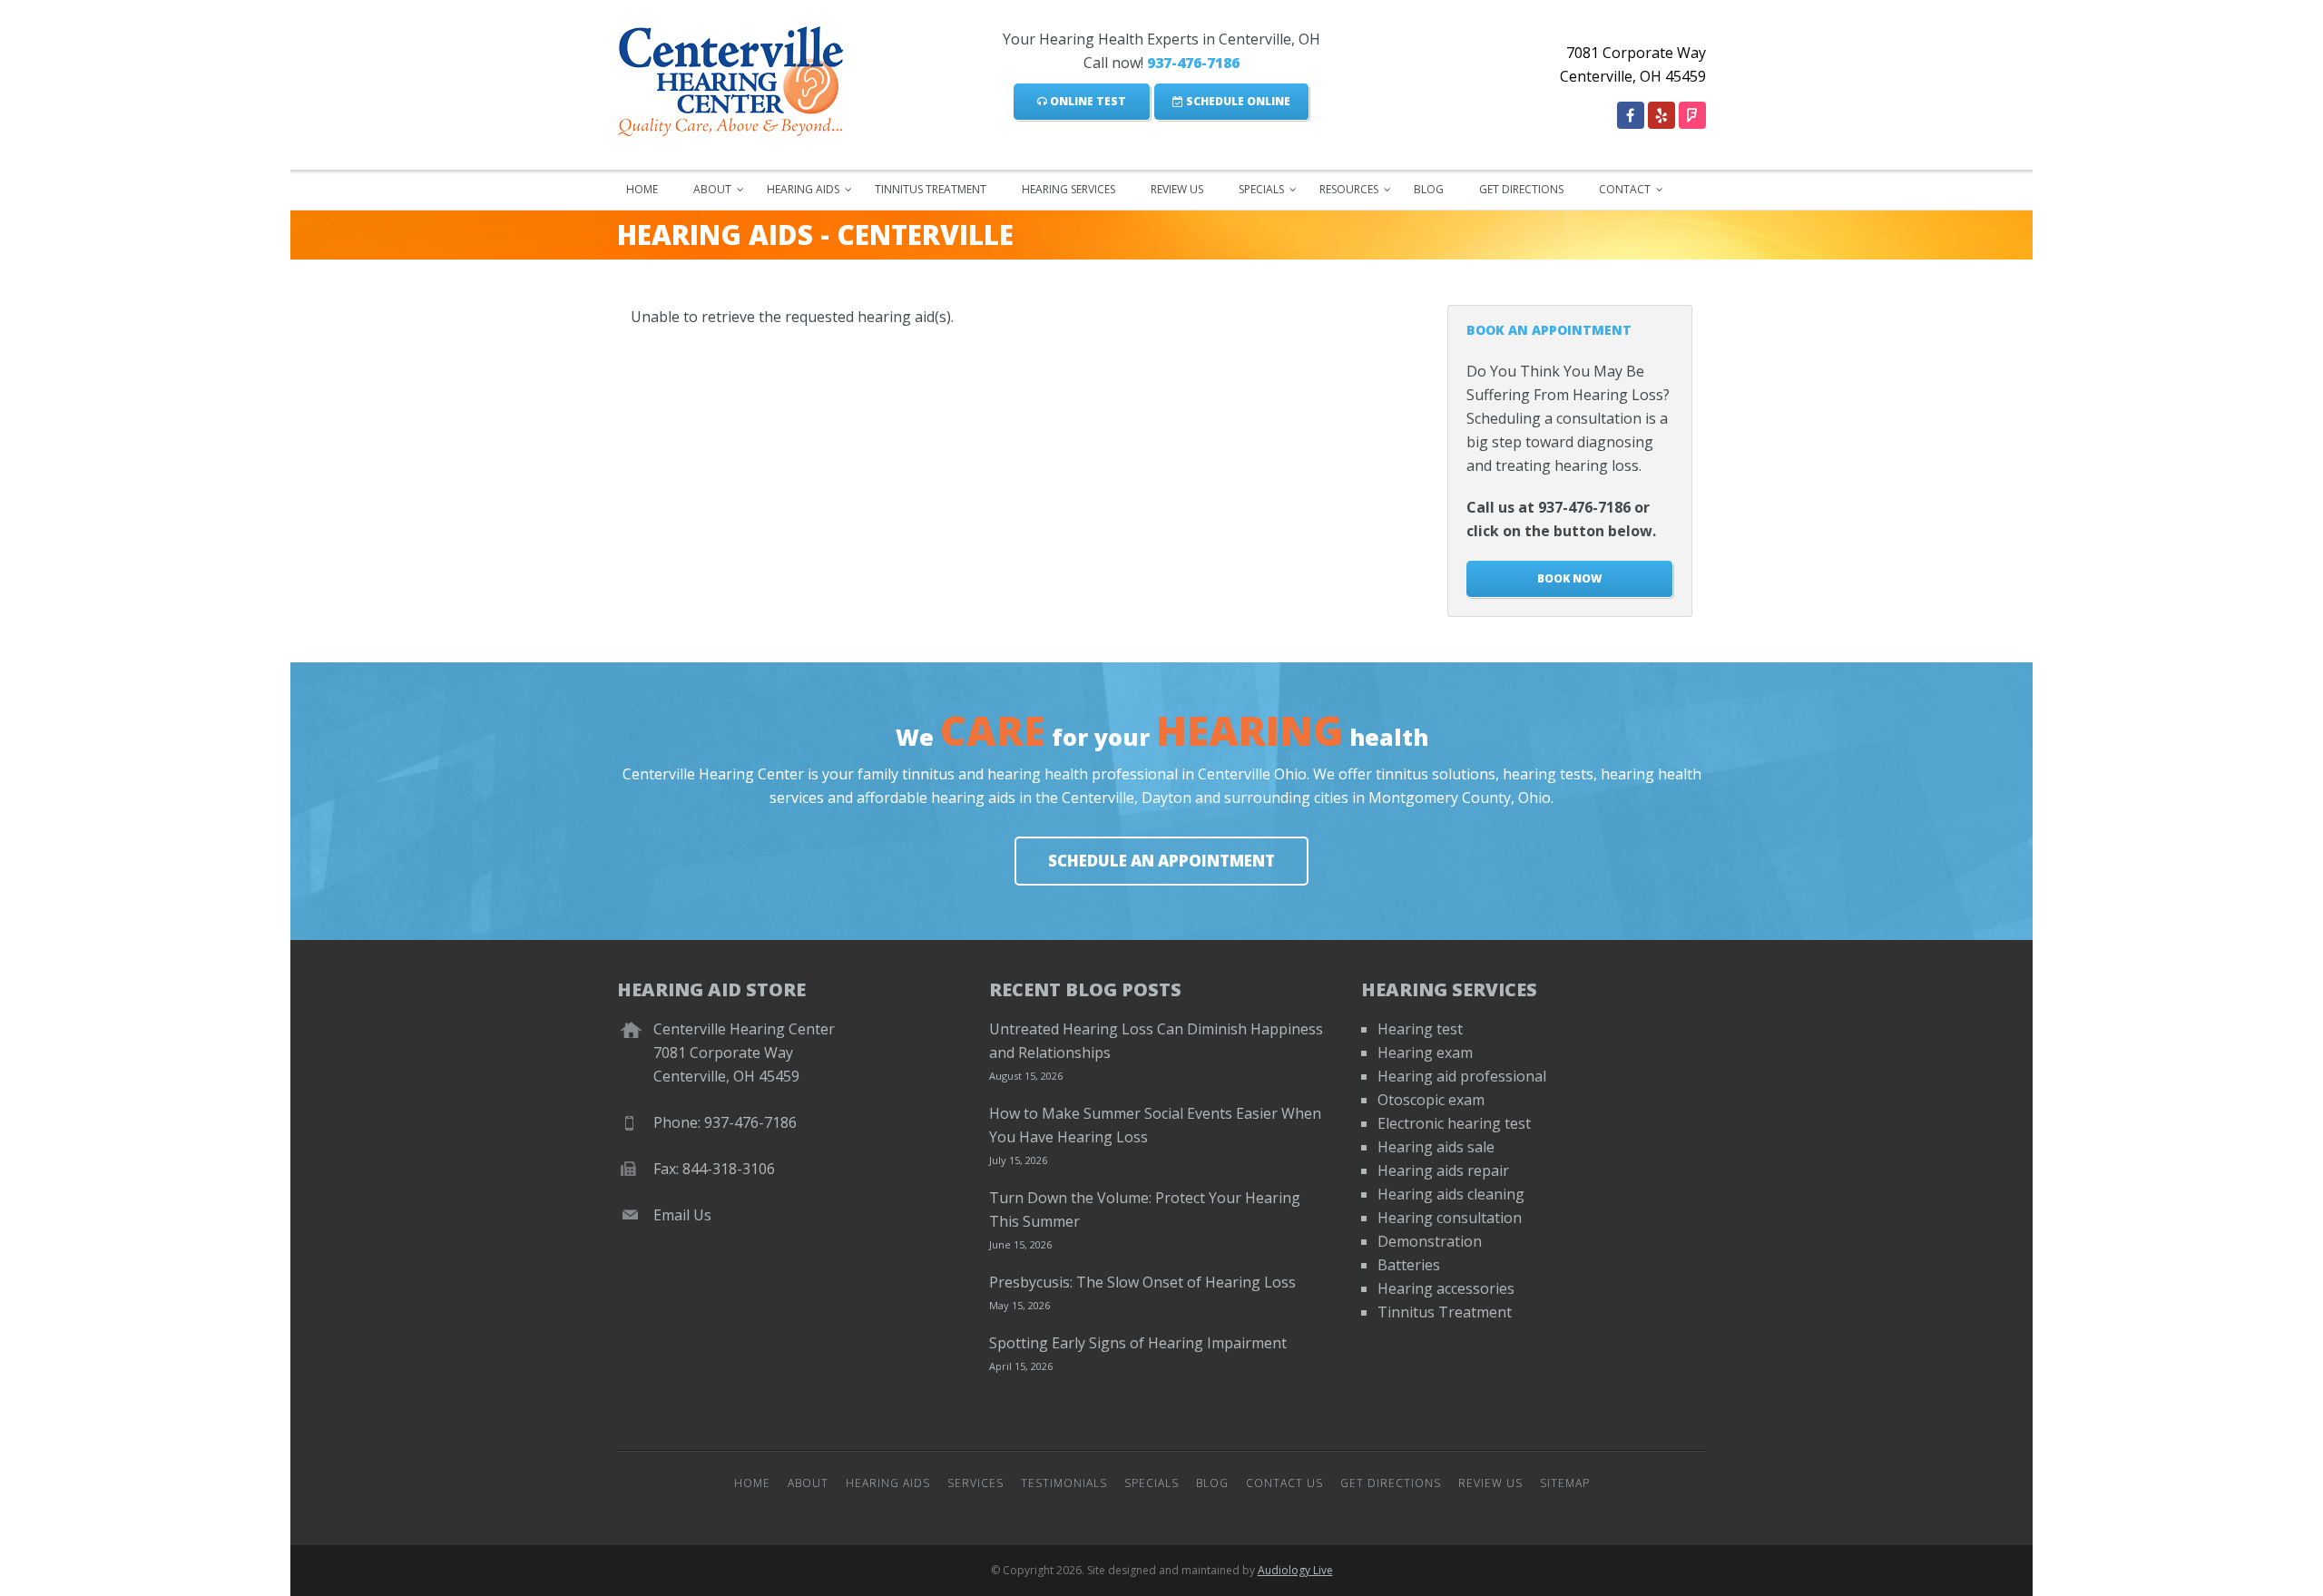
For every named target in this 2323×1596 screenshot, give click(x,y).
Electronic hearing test (1454, 1123)
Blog (1429, 189)
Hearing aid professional (1462, 1076)
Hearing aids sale (1436, 1147)
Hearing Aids (803, 189)
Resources (1349, 189)
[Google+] (1661, 115)
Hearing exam (1425, 1053)
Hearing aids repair (1443, 1170)
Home (642, 189)
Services (975, 1483)
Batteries (1409, 1265)
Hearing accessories (1446, 1288)
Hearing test (1420, 1029)
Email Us (682, 1215)
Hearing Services (1068, 189)
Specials (1261, 189)
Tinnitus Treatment (931, 189)
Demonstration (1430, 1241)
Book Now (1569, 578)
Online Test (1087, 101)
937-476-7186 (1193, 63)
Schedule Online (1237, 101)
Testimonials (1064, 1483)
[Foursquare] (1692, 115)
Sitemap (1565, 1483)
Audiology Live (1295, 1570)
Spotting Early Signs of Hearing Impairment (1138, 1343)
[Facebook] (1631, 115)
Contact (1625, 189)
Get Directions (1521, 189)
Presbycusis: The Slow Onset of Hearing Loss (1142, 1282)
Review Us (1177, 189)
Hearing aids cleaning (1451, 1194)
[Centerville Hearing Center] (743, 77)
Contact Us (1284, 1483)
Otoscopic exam (1431, 1100)
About (712, 189)
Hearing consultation (1450, 1218)
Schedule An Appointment (1161, 861)
